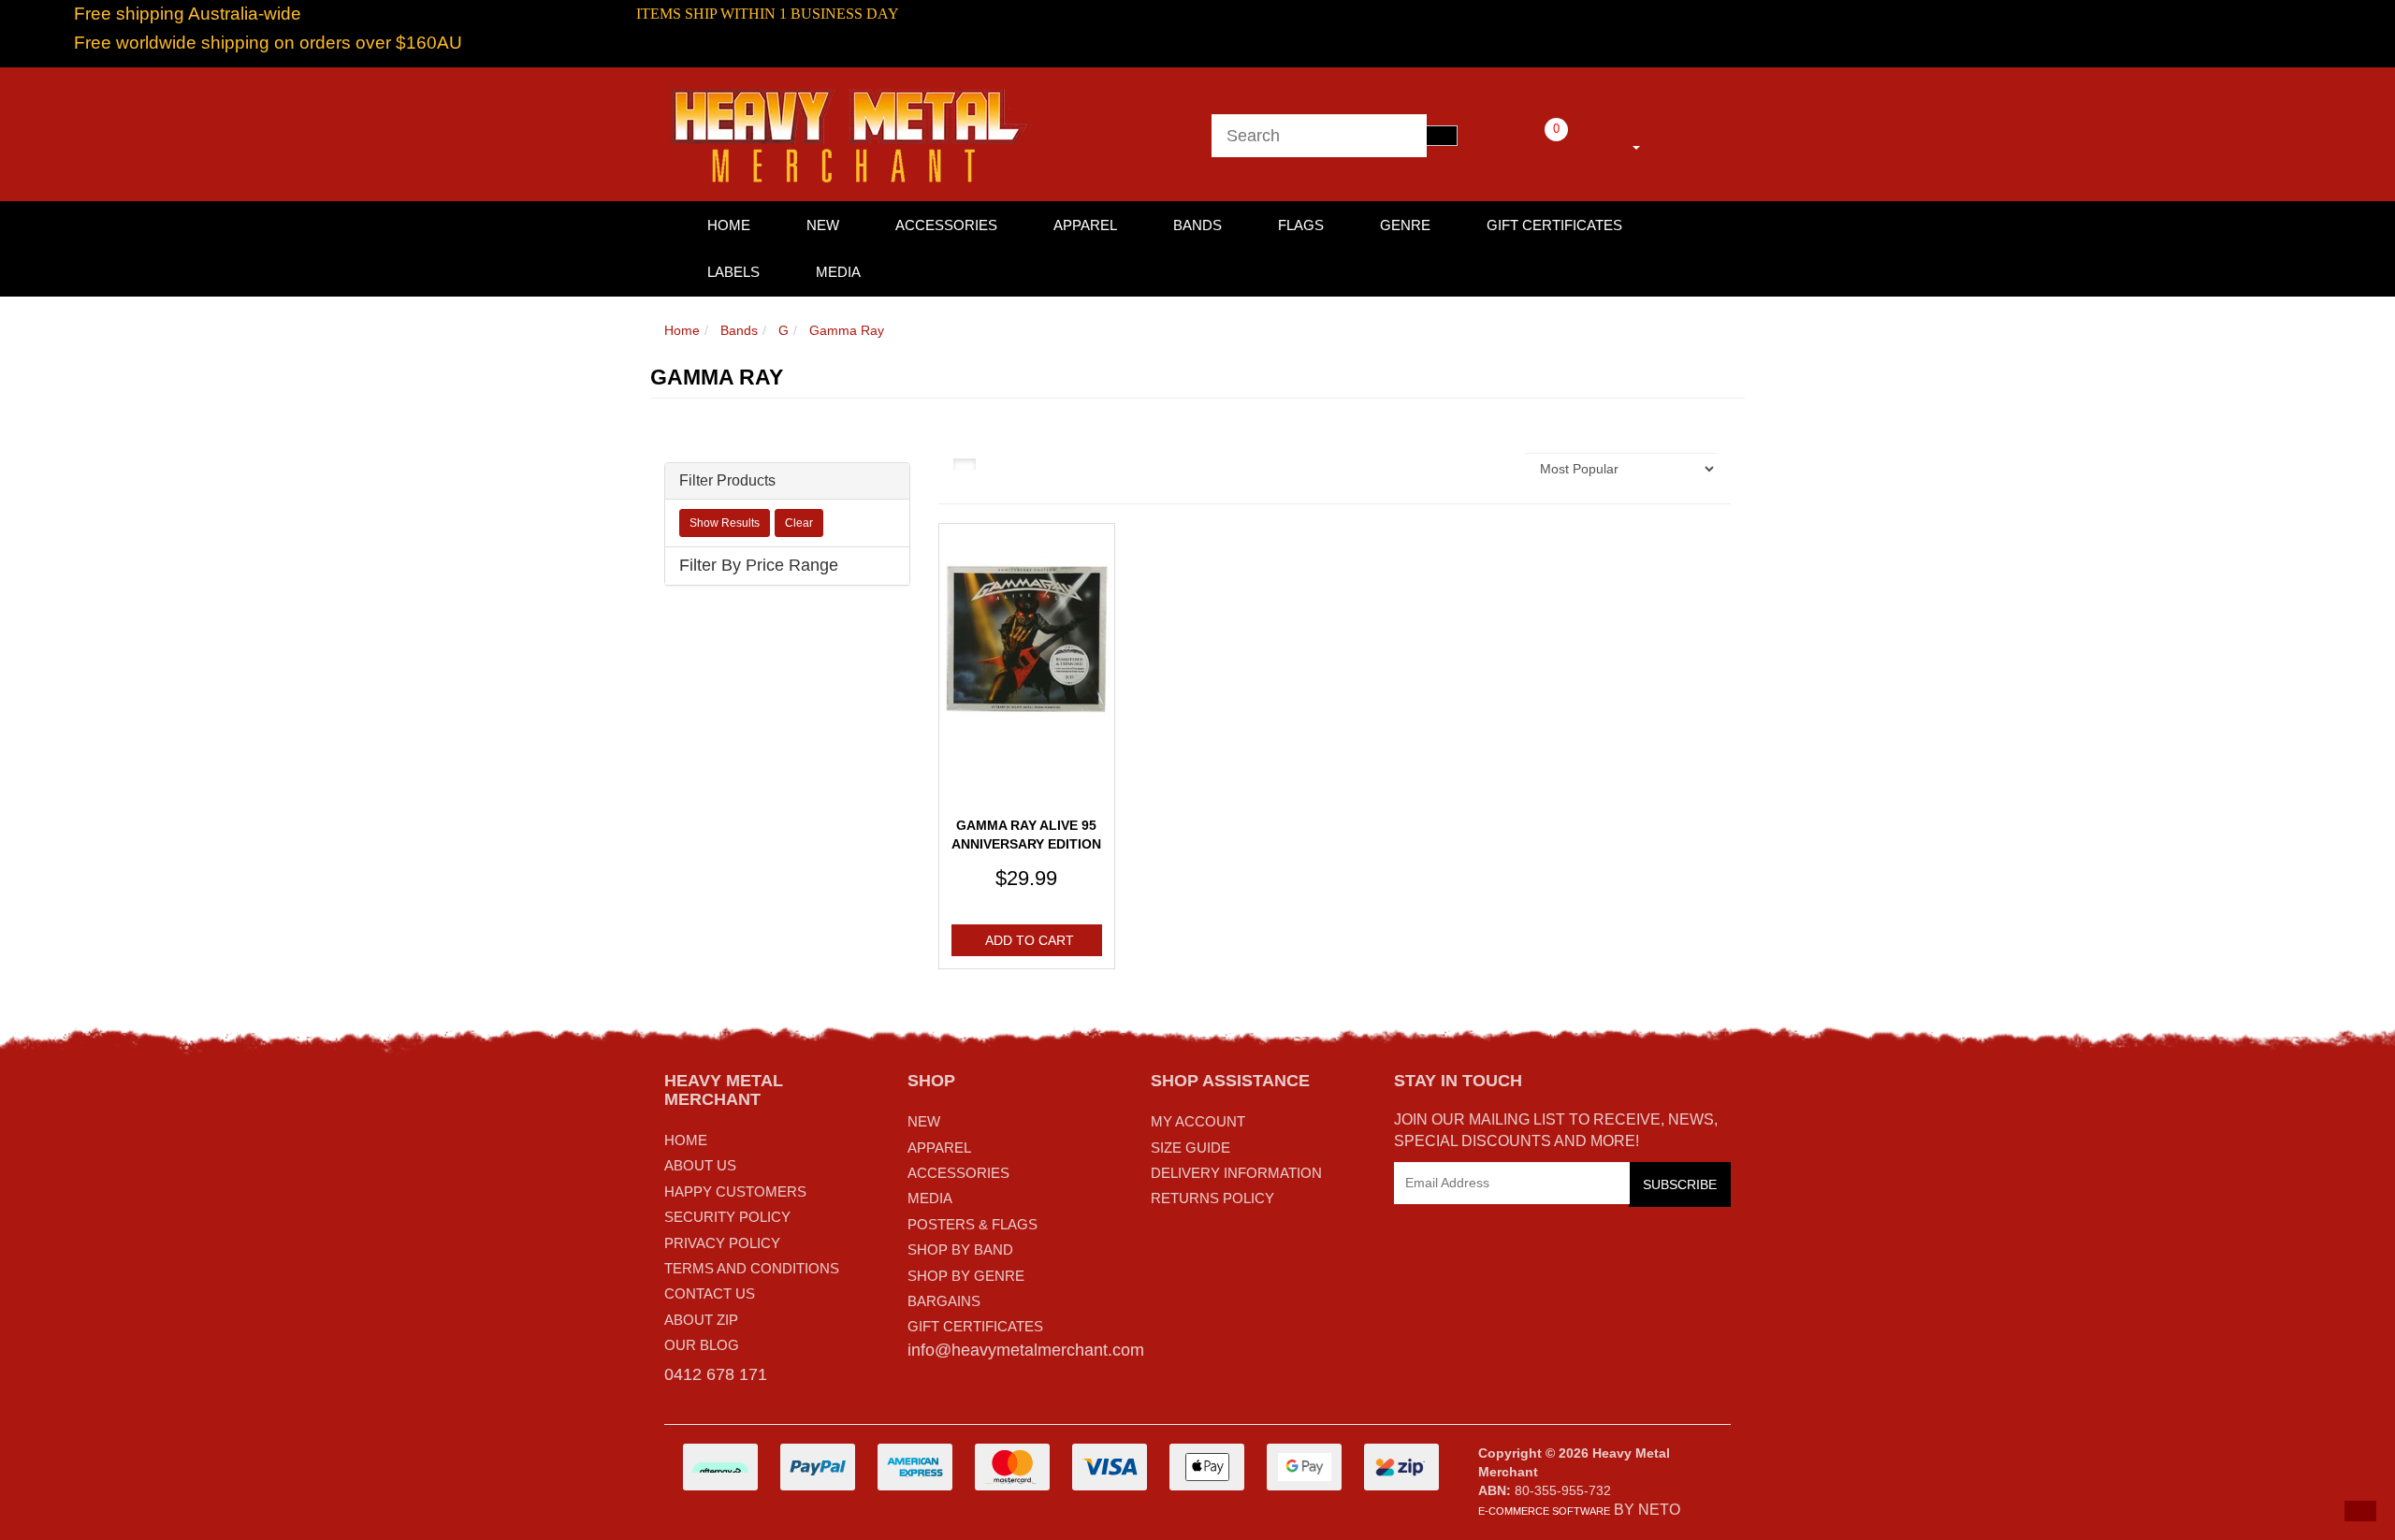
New (823, 225)
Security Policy (727, 1217)
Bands (1197, 225)
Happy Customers (735, 1191)
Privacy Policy (722, 1243)
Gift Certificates (1554, 225)
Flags (1301, 225)
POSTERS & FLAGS (973, 1224)
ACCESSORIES (958, 1173)
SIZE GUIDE (1190, 1148)
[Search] (1442, 136)
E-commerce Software (1544, 1511)
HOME (729, 225)
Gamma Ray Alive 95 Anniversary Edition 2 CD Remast (1026, 843)
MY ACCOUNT (1198, 1121)
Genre (1405, 225)
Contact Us (710, 1293)
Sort (1493, 469)
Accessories (946, 225)
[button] (2360, 1511)
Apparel (1085, 225)
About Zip (701, 1320)
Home (682, 330)
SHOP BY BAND (960, 1249)
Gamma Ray (847, 330)
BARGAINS (944, 1301)
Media (838, 272)
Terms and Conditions (752, 1268)
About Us (700, 1165)
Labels (733, 272)
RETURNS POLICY (1212, 1198)
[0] (1531, 144)
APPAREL (939, 1148)
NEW (924, 1121)
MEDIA (930, 1198)
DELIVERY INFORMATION (1236, 1173)
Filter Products (727, 480)
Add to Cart (1030, 940)
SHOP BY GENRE (966, 1276)
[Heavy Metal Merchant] (851, 133)
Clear (799, 523)
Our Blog (702, 1345)
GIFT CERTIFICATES (975, 1326)
